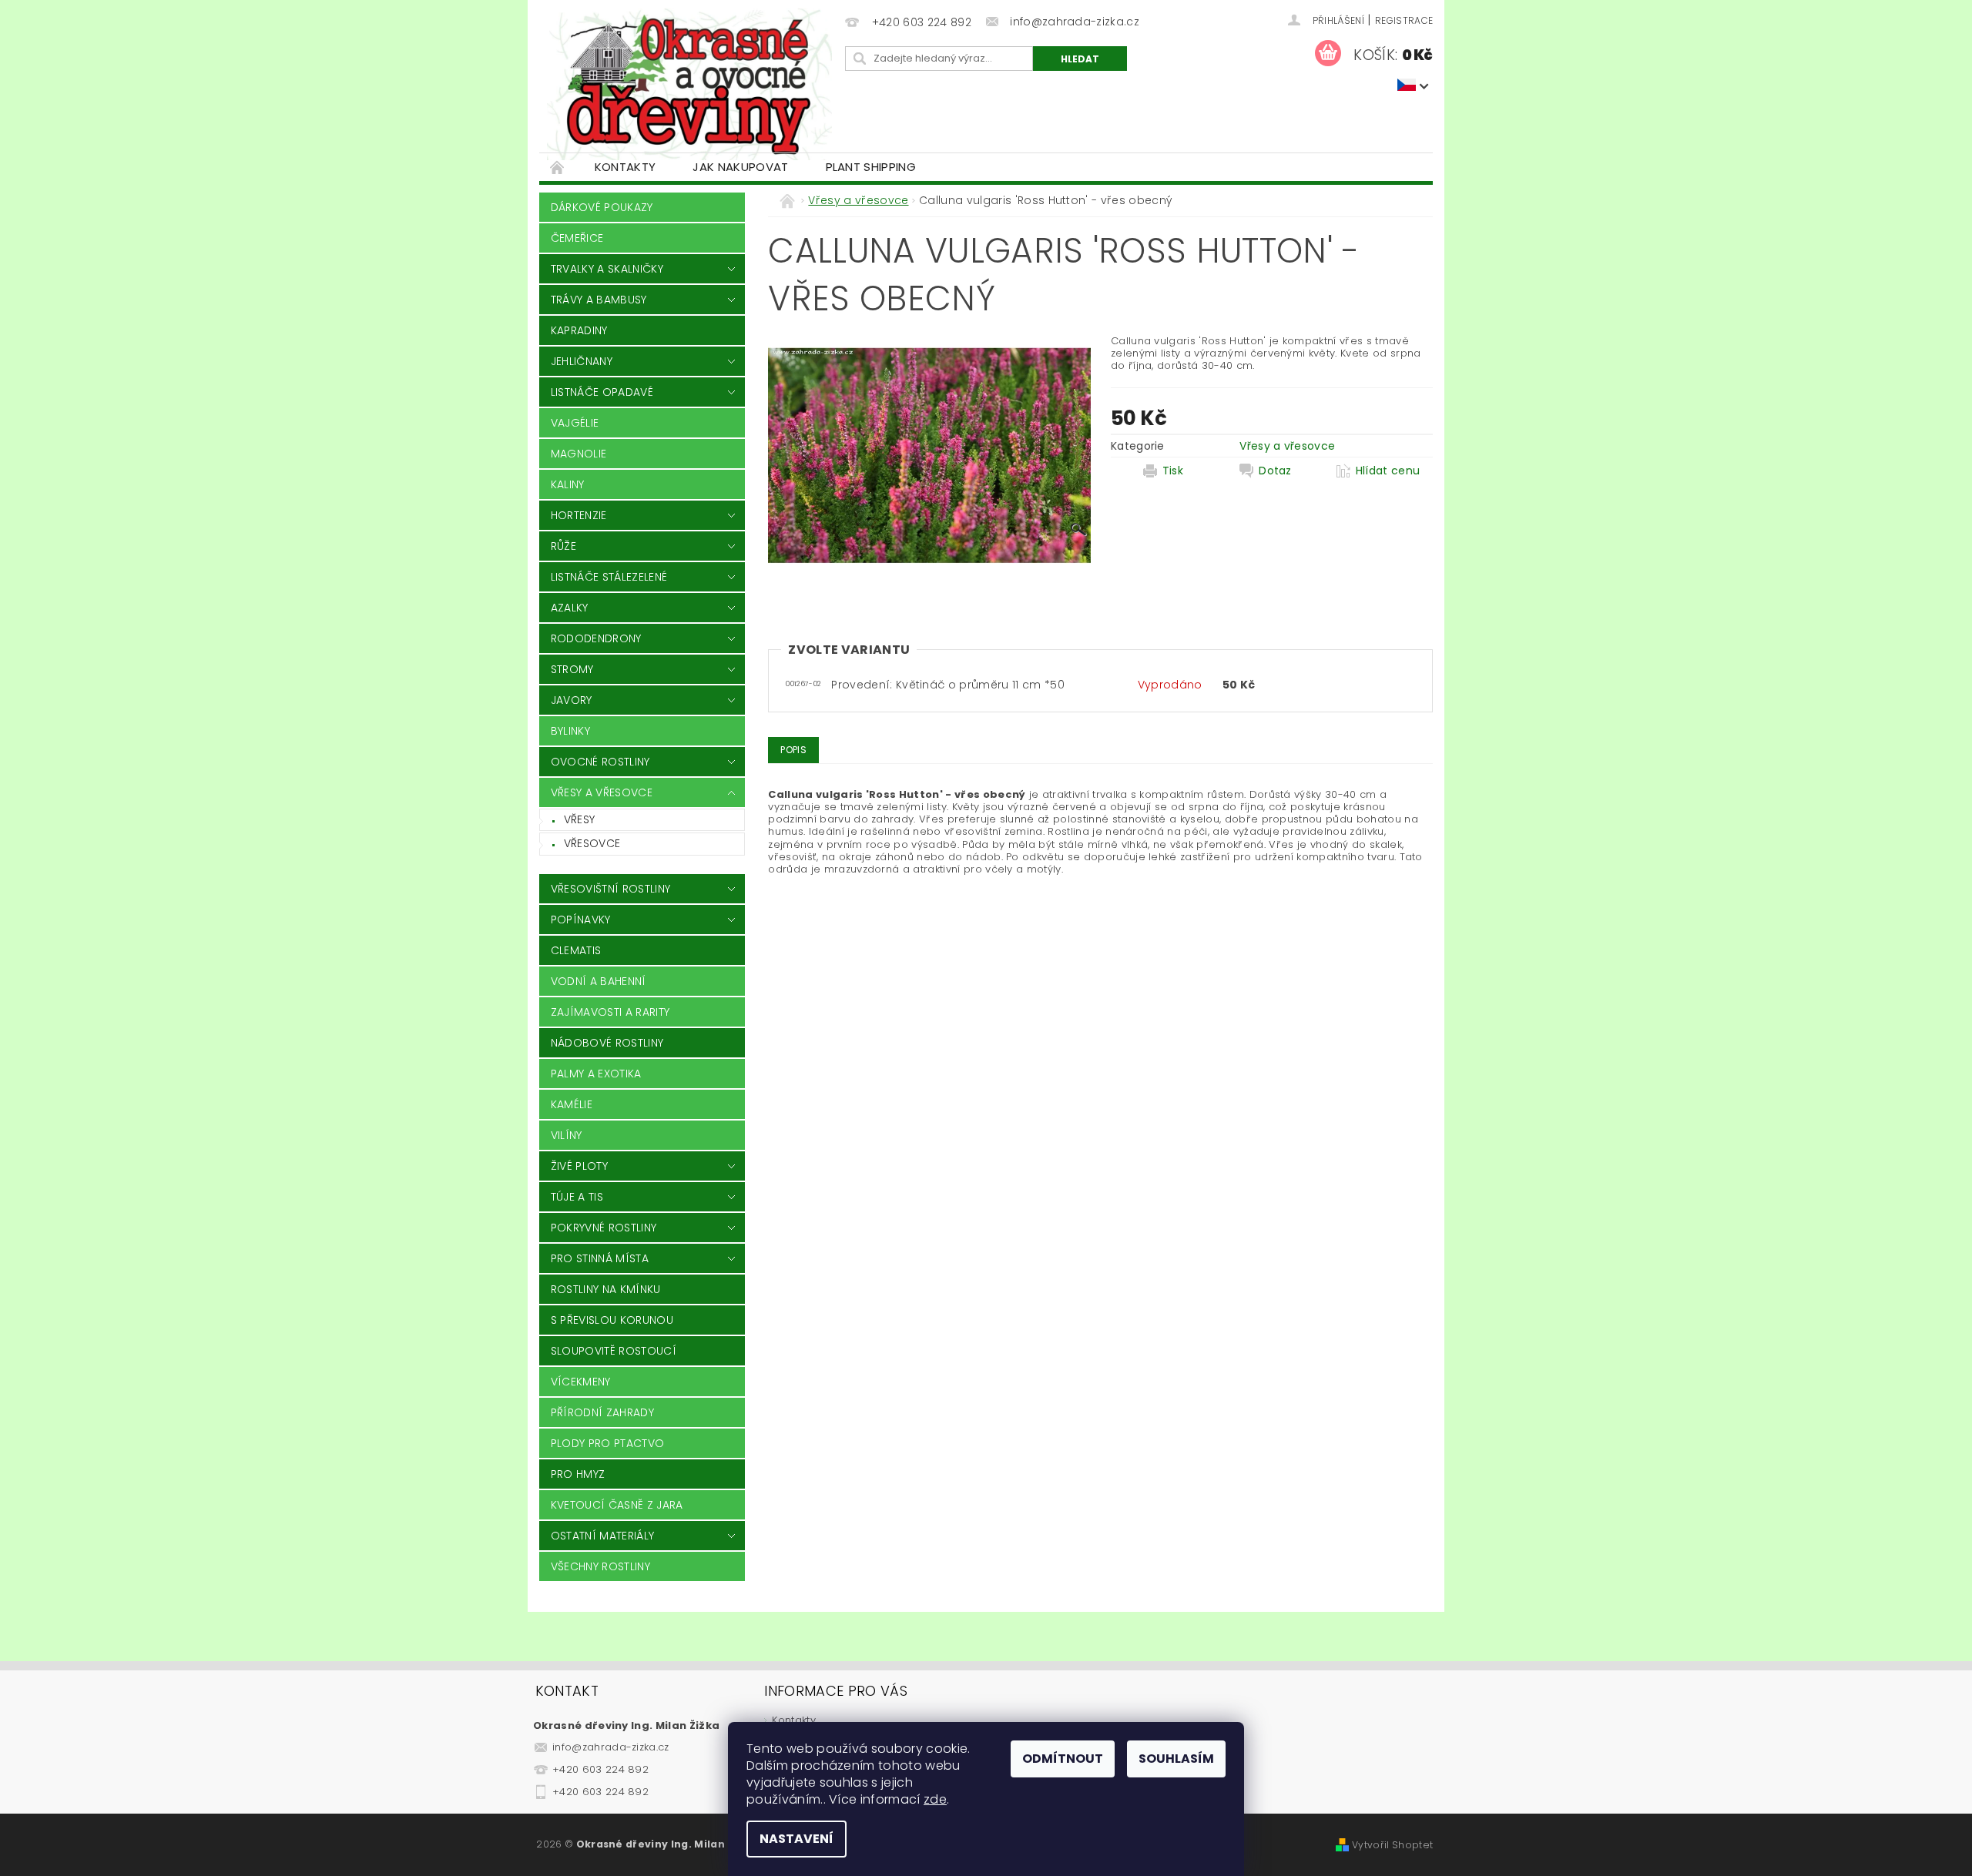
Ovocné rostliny (600, 762)
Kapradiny (579, 330)
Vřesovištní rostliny (610, 889)
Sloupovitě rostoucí (614, 1351)
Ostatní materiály (602, 1536)
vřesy (580, 819)
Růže (563, 546)
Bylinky (570, 731)
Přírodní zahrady (602, 1412)
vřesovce (592, 843)
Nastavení (797, 1839)
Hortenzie (579, 515)
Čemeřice (577, 238)
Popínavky (581, 920)
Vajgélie (575, 423)
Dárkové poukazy (602, 207)
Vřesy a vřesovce (602, 792)
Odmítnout (1063, 1759)
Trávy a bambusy (599, 300)
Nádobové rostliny (607, 1043)
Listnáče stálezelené (609, 577)
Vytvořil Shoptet (1392, 1845)
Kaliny (568, 484)
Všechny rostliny (600, 1566)
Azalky (570, 608)
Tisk (1173, 471)
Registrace (1404, 20)
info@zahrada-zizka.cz (611, 1747)
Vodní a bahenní (599, 981)
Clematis (576, 950)
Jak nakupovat (740, 167)
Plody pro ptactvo (607, 1443)
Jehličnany (582, 361)
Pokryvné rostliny (604, 1228)
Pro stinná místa (600, 1258)
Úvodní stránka (558, 167)
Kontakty (625, 167)
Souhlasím (1176, 1759)
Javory (572, 700)
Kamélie (572, 1104)
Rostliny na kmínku (606, 1289)
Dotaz (1275, 471)
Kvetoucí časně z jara (617, 1505)
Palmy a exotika (596, 1074)
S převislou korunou (612, 1320)
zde (935, 1799)
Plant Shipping (871, 167)
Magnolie (579, 454)
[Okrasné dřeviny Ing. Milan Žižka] (689, 84)
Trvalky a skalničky (607, 269)
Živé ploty (579, 1166)
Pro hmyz (578, 1474)
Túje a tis (577, 1197)
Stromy (572, 669)
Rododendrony (596, 638)
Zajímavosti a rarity (610, 1012)
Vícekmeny (581, 1382)
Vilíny (567, 1135)
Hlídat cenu (1388, 471)
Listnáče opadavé (602, 392)
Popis (793, 750)
